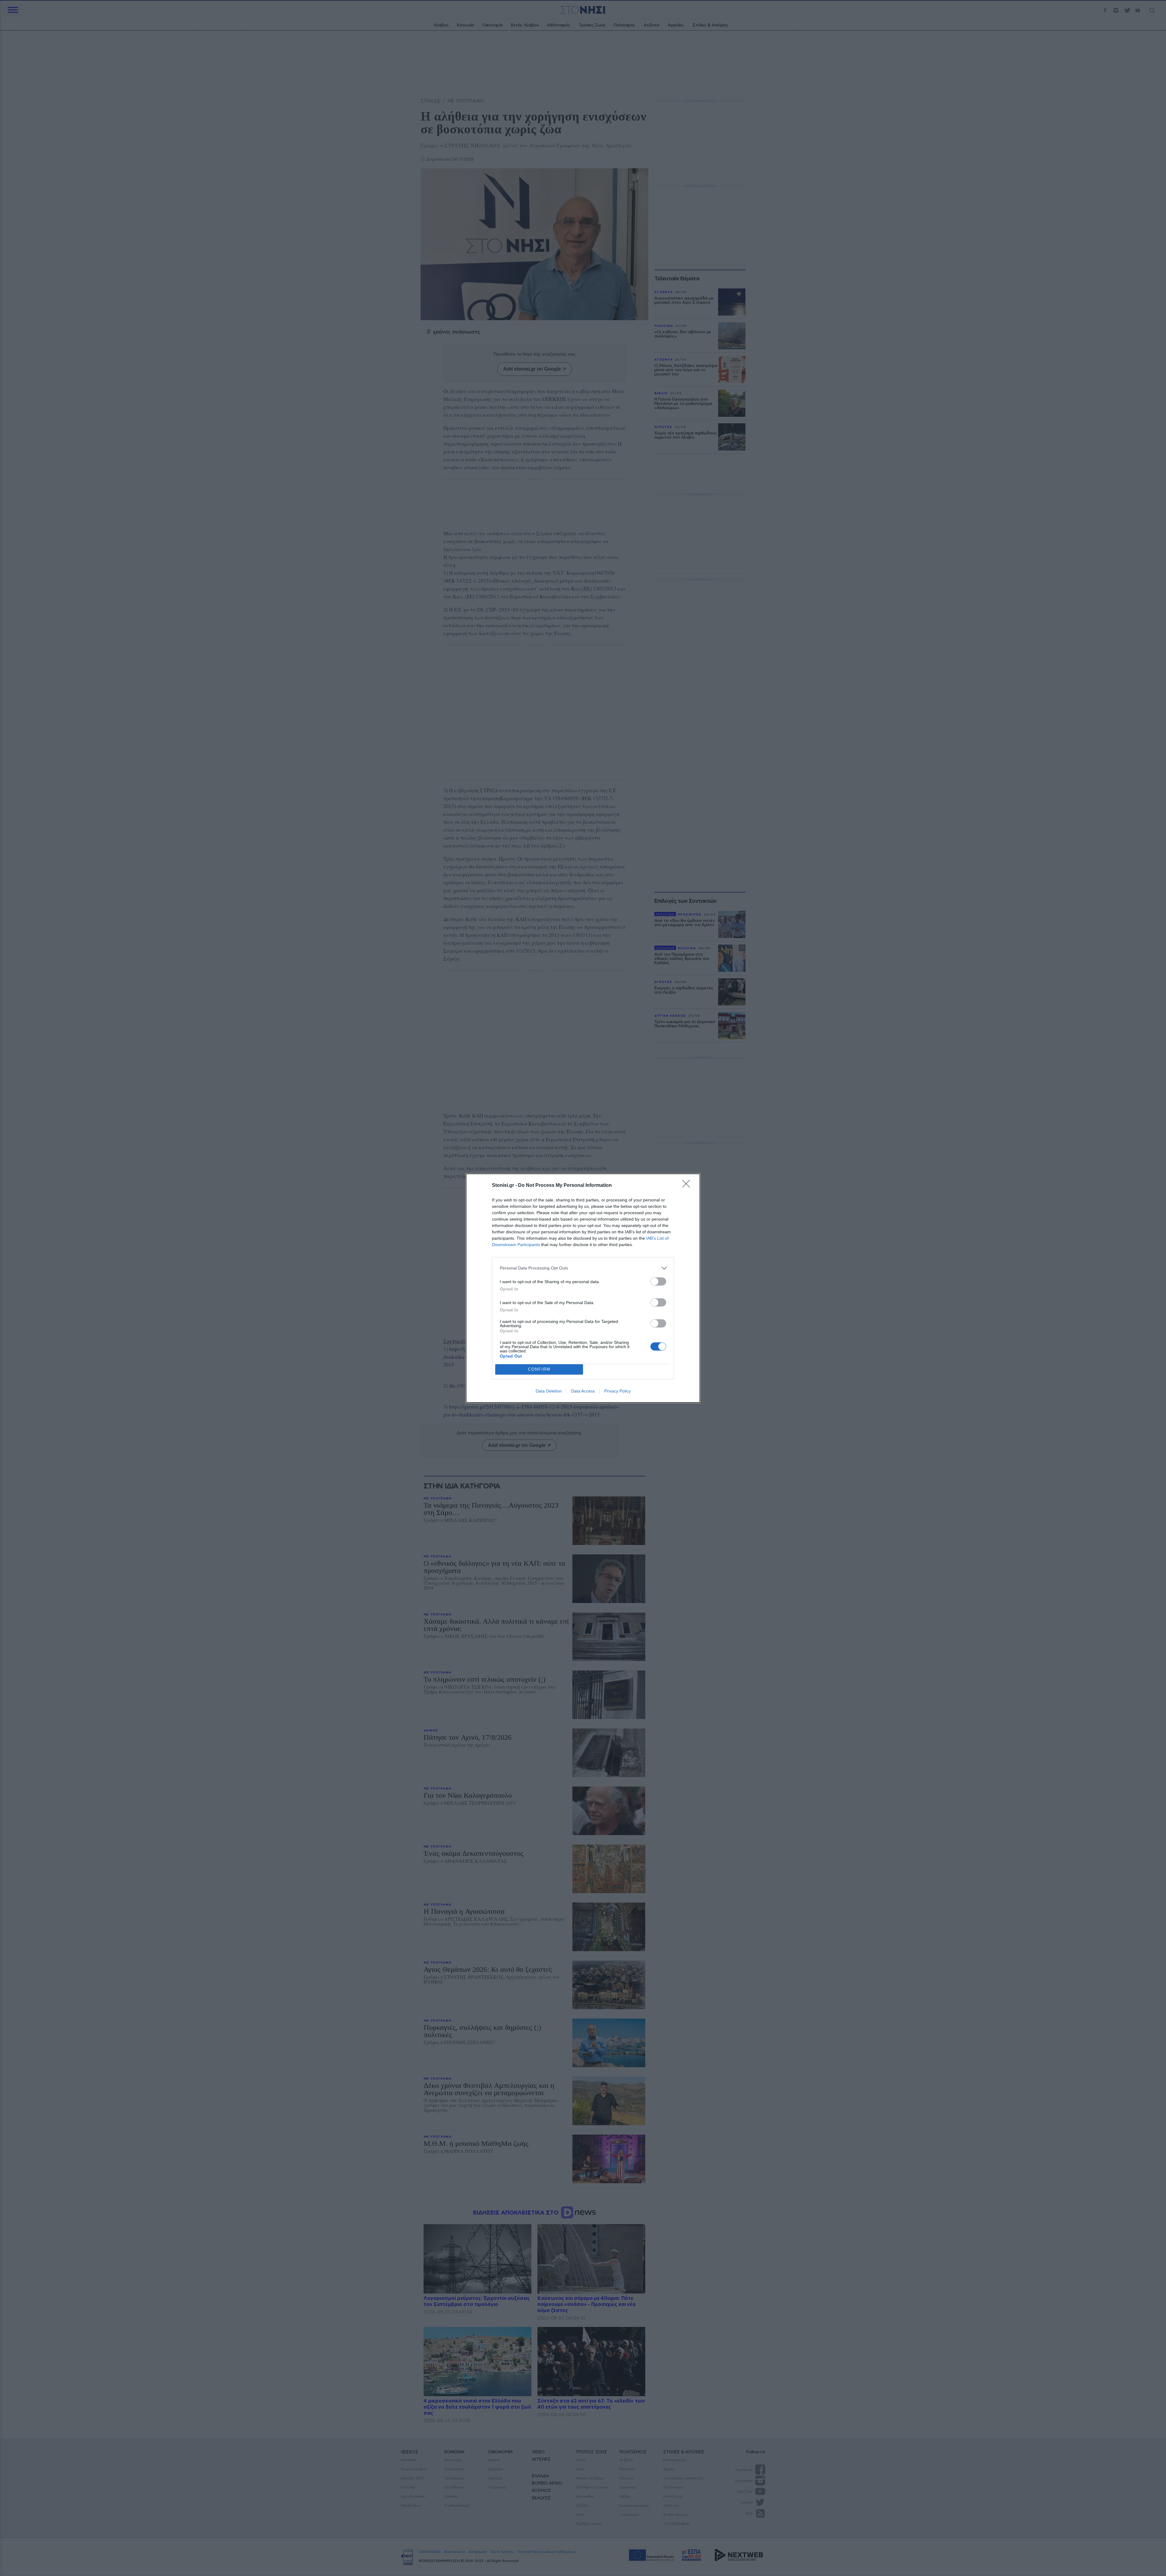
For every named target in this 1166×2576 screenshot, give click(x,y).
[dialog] (583, 1288)
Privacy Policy (617, 1391)
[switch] (658, 1281)
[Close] (688, 1186)
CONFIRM (539, 1369)
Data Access (583, 1391)
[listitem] (583, 1268)
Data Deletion (549, 1391)
